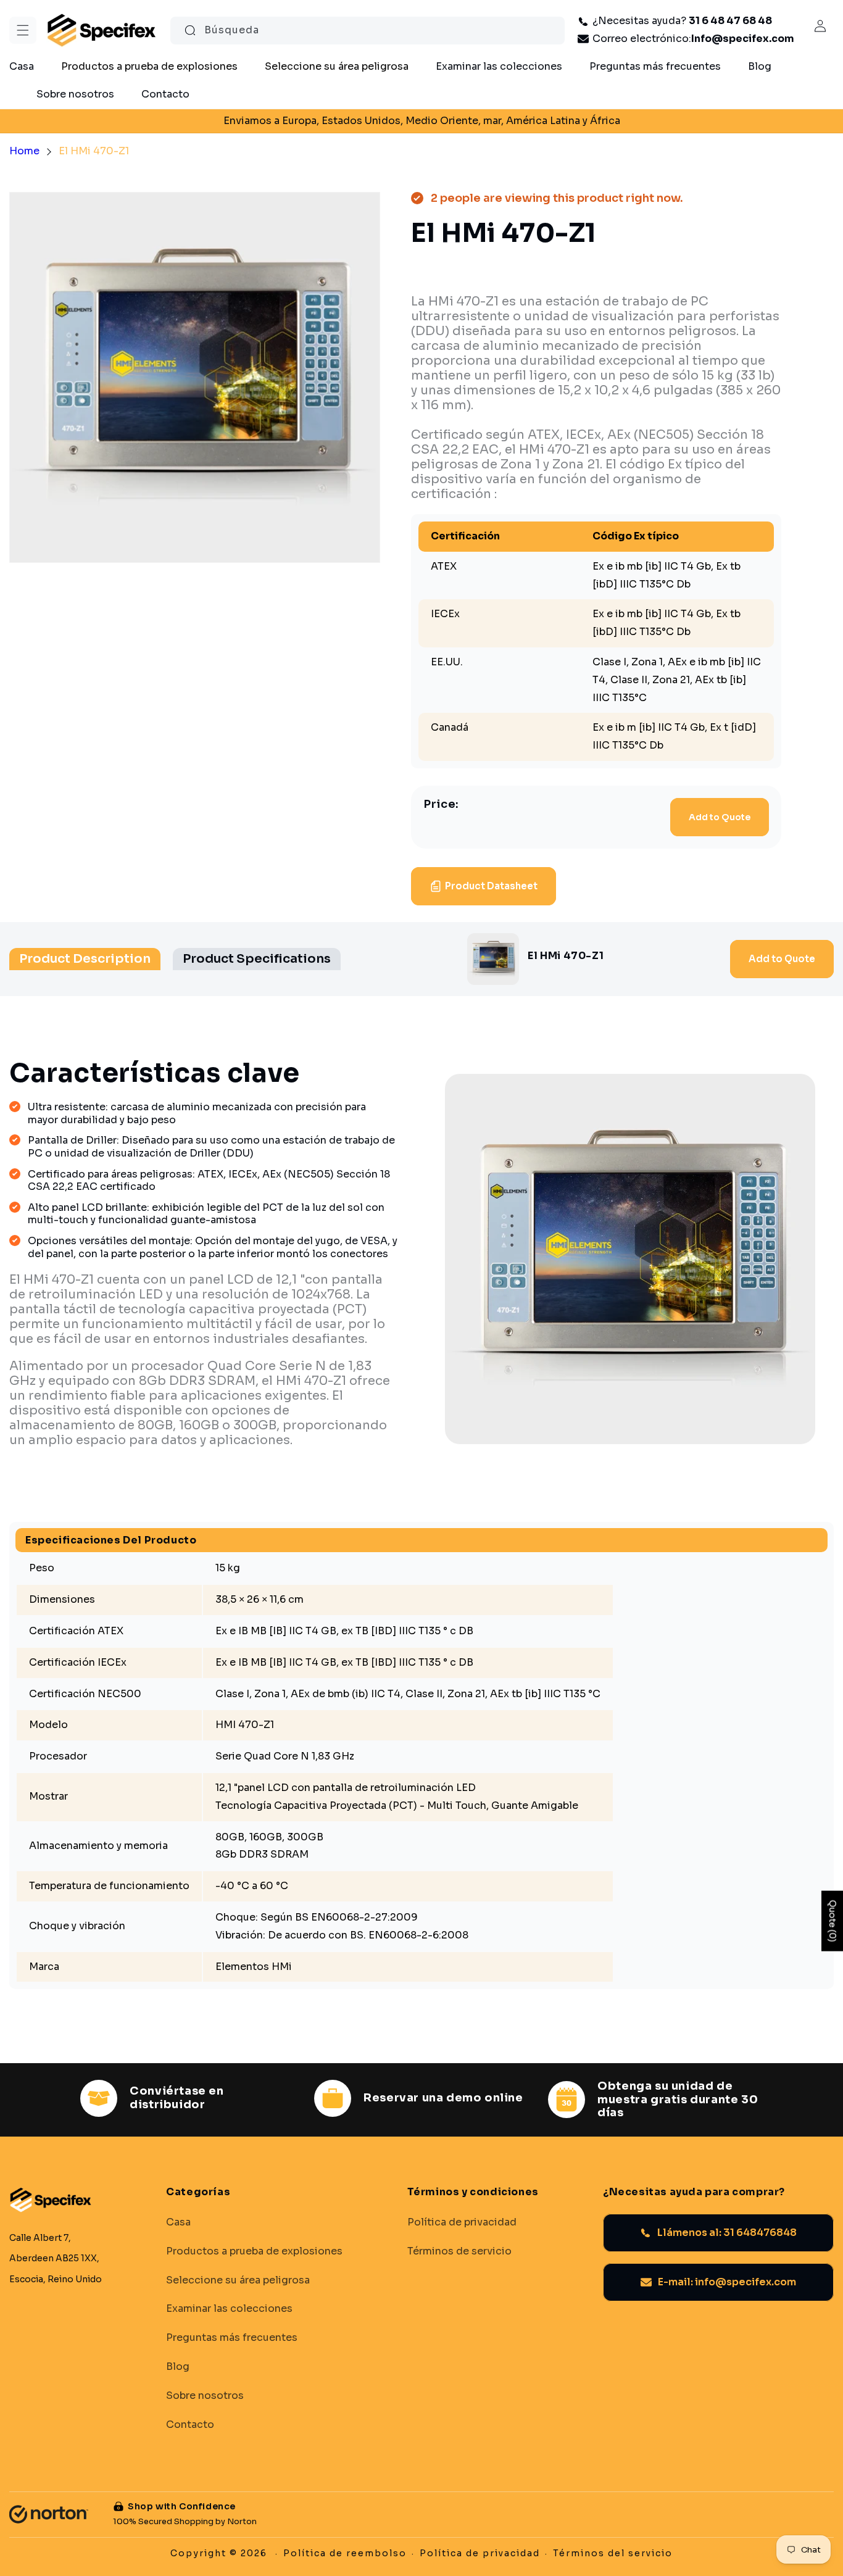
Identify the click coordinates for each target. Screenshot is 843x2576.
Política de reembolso (345, 2553)
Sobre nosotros (205, 2395)
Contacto (190, 2424)
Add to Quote (720, 817)
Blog (178, 2367)
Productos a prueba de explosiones (254, 2251)
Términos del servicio (613, 2553)
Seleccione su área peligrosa (238, 2280)
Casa (178, 2222)
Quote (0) (833, 1921)
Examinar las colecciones (229, 2309)
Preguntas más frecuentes (232, 2338)
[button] (23, 30)
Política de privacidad (462, 2222)
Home (24, 151)
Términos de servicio (459, 2251)
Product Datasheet (491, 886)
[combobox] (368, 31)
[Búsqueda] (190, 30)
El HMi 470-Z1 (94, 151)
